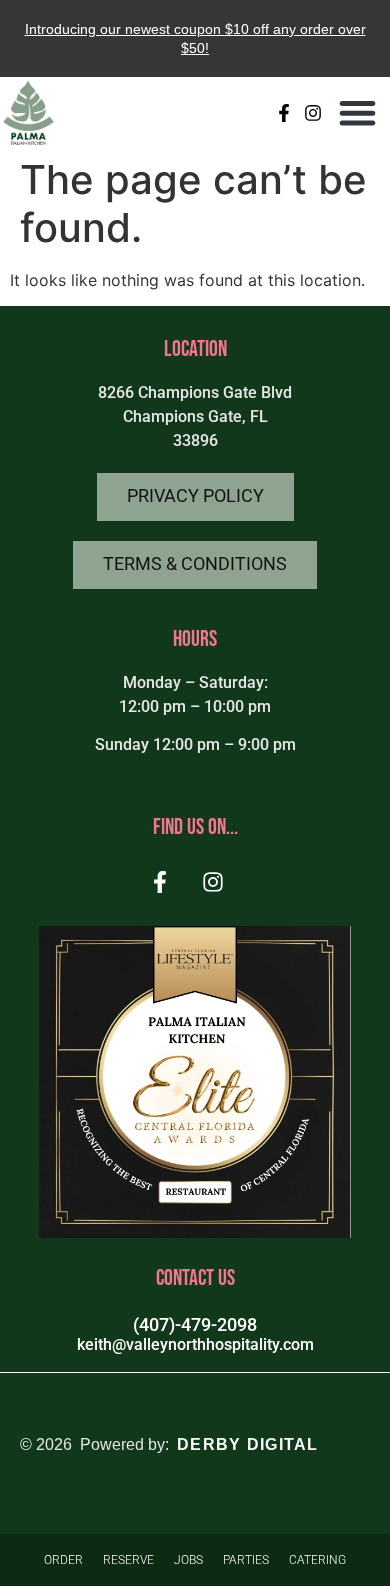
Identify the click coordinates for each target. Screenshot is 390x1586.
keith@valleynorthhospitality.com (195, 1344)
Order (63, 1560)
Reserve (128, 1560)
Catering (317, 1560)
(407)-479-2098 (195, 1325)
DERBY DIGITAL (248, 1444)
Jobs (188, 1560)
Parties (246, 1560)
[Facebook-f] (284, 112)
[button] (358, 112)
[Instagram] (313, 112)
